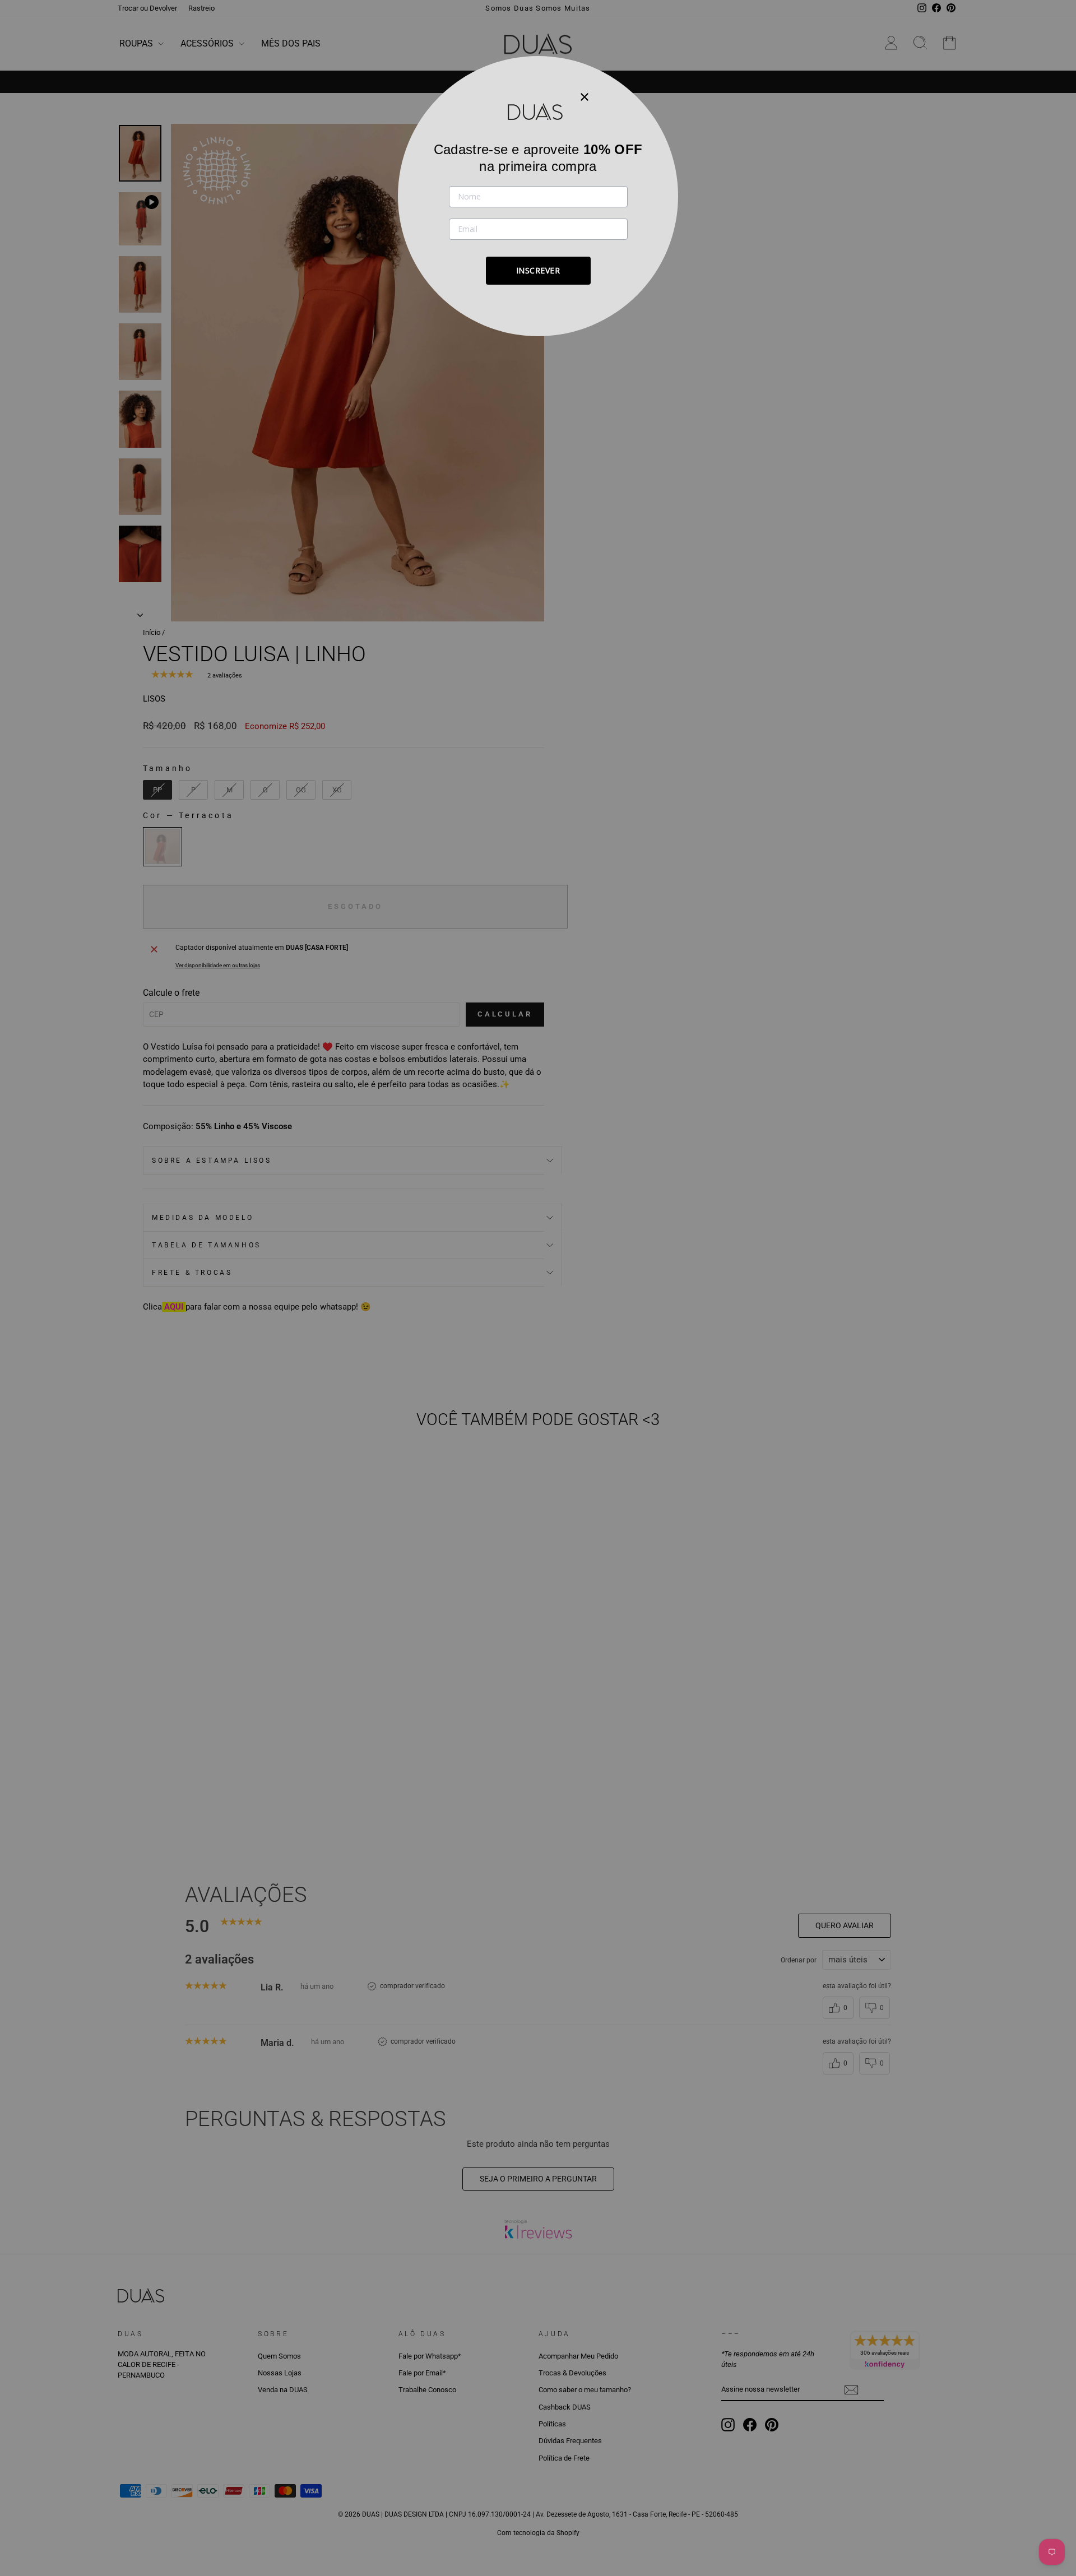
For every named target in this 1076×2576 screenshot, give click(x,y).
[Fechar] (585, 96)
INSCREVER (538, 270)
